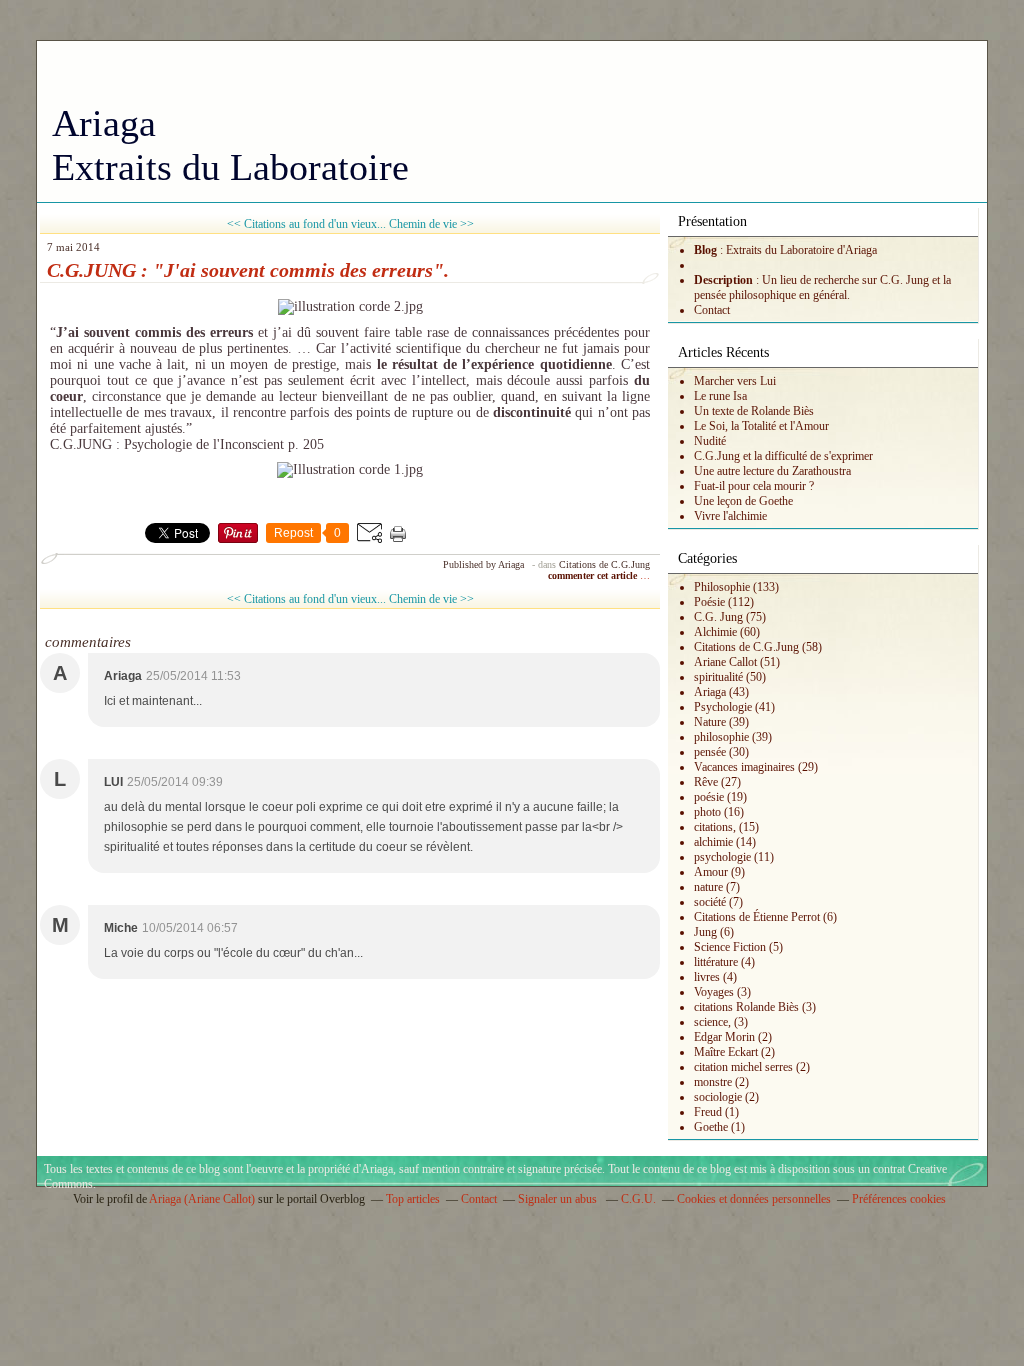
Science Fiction (730, 947)
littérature (716, 962)
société (710, 902)
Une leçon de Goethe (743, 501)
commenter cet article (594, 575)
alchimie (713, 842)
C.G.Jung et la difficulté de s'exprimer (783, 456)
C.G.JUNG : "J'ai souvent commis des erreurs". (248, 270)
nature (708, 887)
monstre (713, 1082)
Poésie (709, 602)
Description (725, 280)
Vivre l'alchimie (730, 516)
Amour (711, 872)
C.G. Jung (718, 617)
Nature (710, 722)
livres (707, 977)
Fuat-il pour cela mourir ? (754, 486)
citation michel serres (743, 1067)
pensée (710, 752)
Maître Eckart (726, 1052)
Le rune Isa (720, 396)
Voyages (714, 992)
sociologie (718, 1097)
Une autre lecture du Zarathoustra (772, 471)
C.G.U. (638, 1199)
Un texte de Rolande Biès (754, 411)
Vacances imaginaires (744, 767)
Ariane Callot (725, 662)
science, (712, 1022)
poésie (709, 797)
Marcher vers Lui (735, 381)
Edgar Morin (724, 1037)
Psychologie (723, 707)
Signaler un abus (559, 1199)
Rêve (706, 782)
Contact (712, 310)
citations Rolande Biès (746, 1007)
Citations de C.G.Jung (604, 564)
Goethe (711, 1127)
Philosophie (722, 587)
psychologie (722, 857)
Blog (705, 250)
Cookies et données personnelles (754, 1199)
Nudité (710, 441)
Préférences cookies (899, 1199)
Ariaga (710, 692)
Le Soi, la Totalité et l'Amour (761, 426)
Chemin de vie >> (431, 224)
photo (707, 812)
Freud (708, 1112)
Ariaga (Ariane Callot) (202, 1199)
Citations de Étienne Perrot (757, 917)
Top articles (413, 1199)
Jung (705, 932)
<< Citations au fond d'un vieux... (306, 224)
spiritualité (718, 677)
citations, (715, 827)
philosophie (721, 737)
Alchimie (715, 632)
